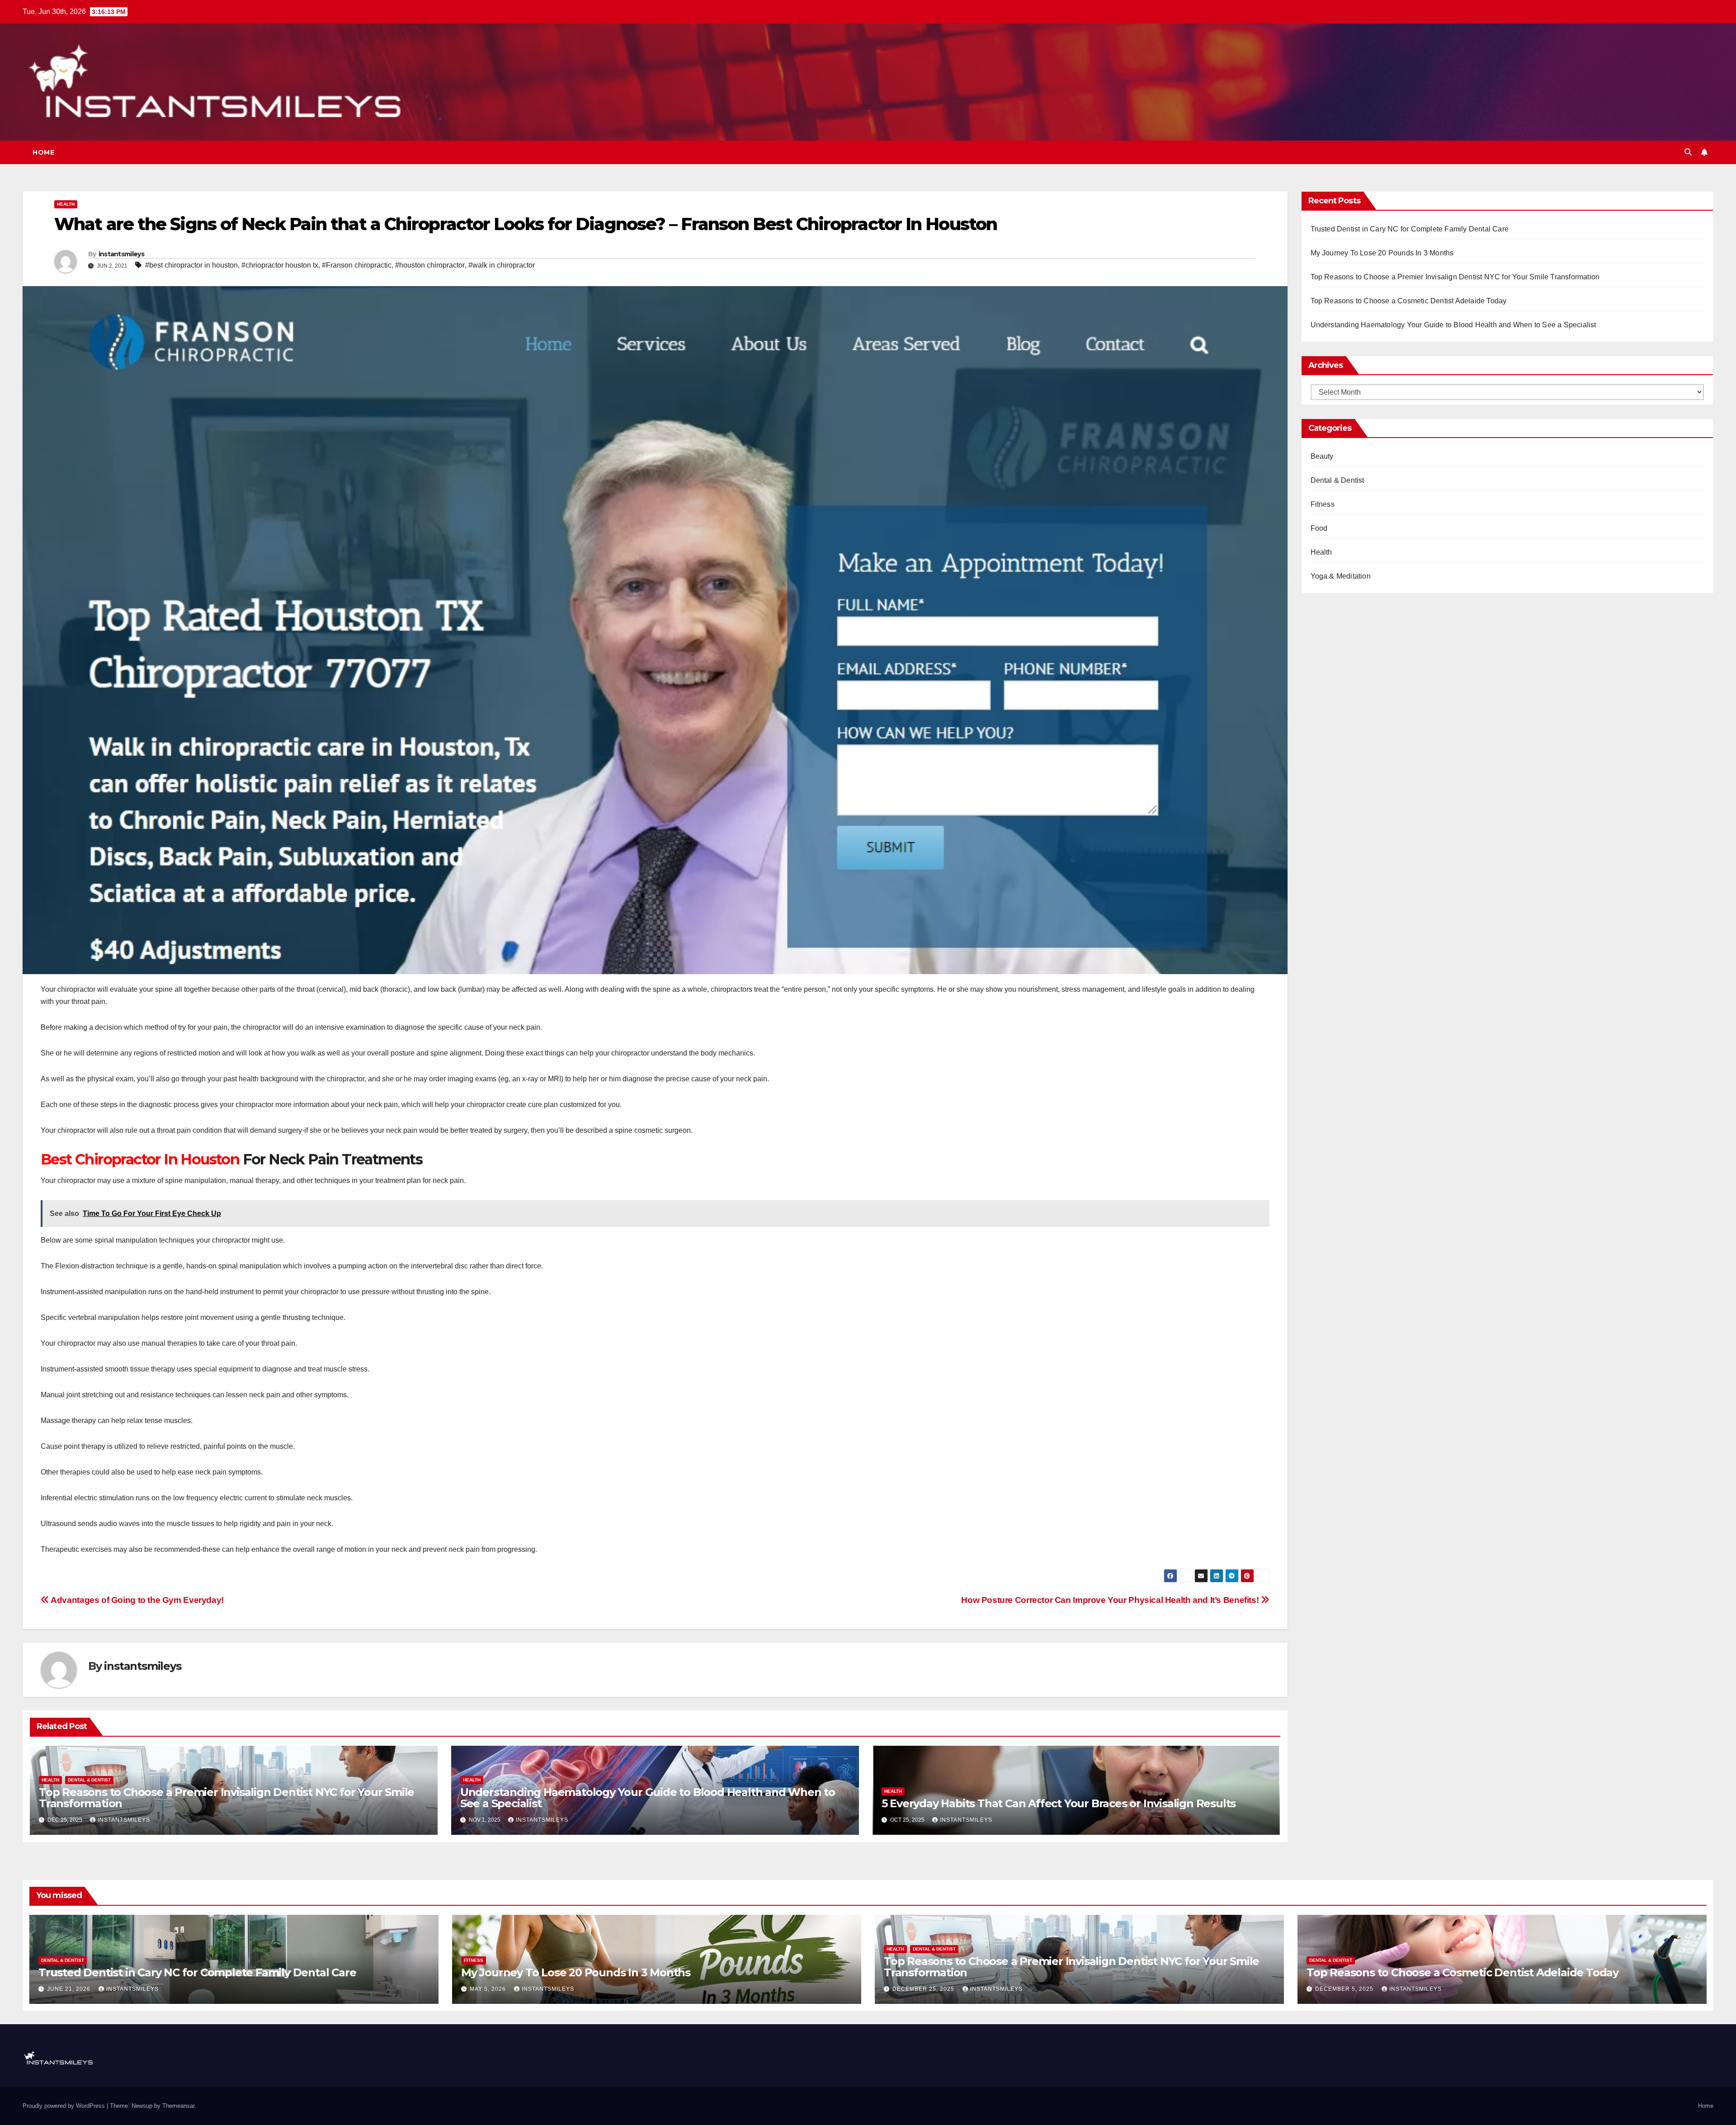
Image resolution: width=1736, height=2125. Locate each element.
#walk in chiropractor (502, 265)
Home (43, 152)
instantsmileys (121, 254)
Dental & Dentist (89, 1780)
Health (66, 204)
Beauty (1322, 456)
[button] (1688, 152)
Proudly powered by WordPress (65, 2106)
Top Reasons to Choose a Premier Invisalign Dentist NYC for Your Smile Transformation (226, 1798)
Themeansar (178, 2106)
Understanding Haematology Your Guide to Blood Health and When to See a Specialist (648, 1798)
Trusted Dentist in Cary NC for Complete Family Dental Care (1410, 229)
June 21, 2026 (70, 1989)
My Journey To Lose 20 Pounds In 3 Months (1382, 253)
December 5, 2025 (1345, 1989)
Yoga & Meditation (1341, 576)
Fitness (1323, 504)
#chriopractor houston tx (280, 265)
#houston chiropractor (430, 265)
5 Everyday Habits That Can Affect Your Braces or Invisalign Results (1059, 1803)
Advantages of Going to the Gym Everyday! (137, 1600)
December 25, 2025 (924, 1989)
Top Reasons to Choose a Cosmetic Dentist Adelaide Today (1409, 301)
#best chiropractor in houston (191, 265)
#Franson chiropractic (357, 265)
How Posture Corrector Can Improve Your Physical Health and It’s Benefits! (1111, 1600)
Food (1319, 528)
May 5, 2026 (489, 1989)
